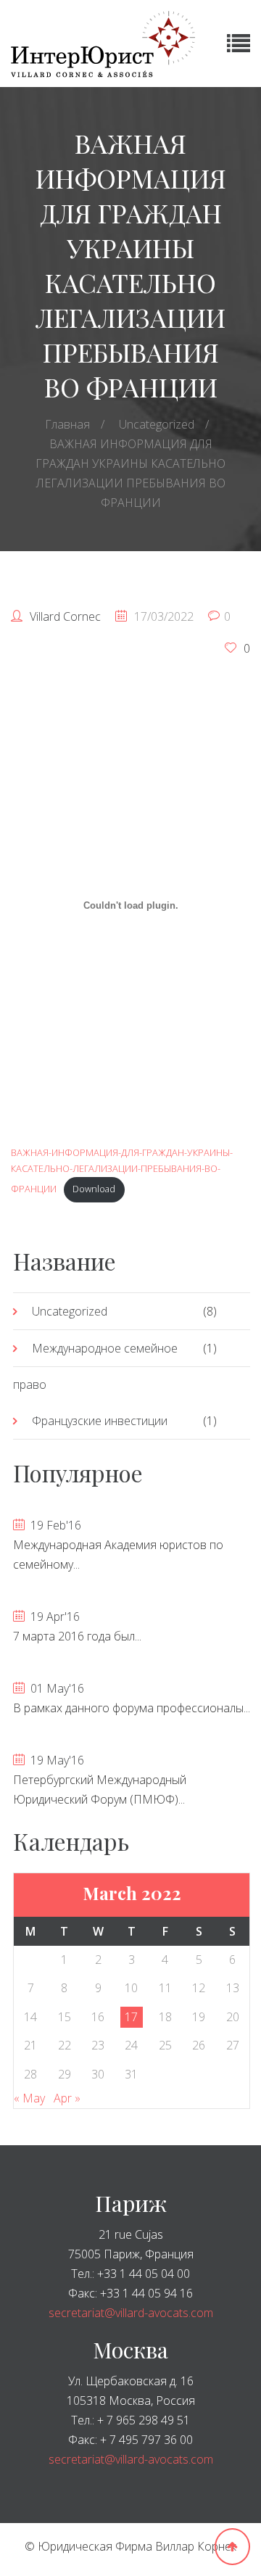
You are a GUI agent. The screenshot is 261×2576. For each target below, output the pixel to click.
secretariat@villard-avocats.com (131, 2313)
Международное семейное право (95, 1366)
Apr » (67, 2098)
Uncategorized (157, 424)
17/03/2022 (164, 616)
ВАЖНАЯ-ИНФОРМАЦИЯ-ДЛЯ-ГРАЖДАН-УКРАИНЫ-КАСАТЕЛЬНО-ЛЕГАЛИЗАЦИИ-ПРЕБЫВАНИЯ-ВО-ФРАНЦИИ (122, 1171)
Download (94, 1189)
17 (131, 2017)
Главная (67, 424)
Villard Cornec (65, 616)
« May (29, 2098)
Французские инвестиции (100, 1421)
